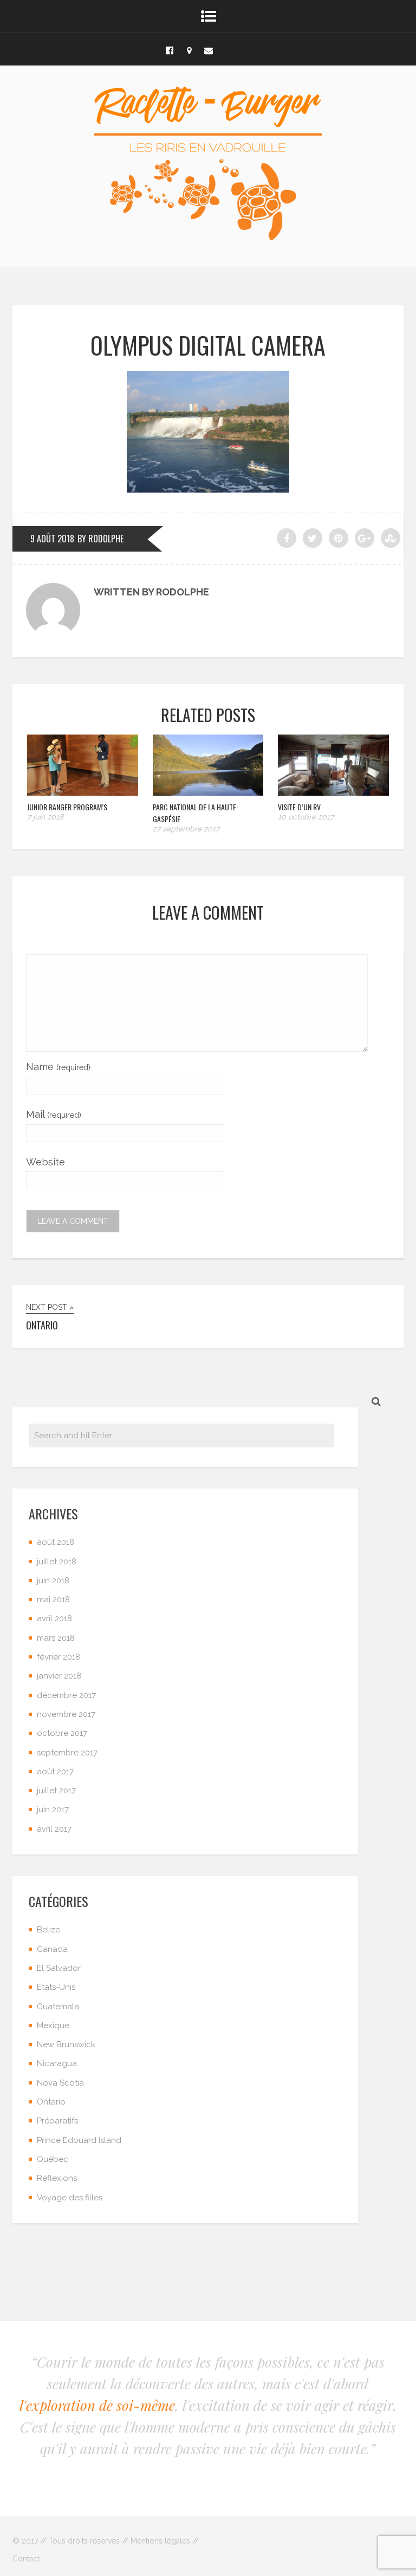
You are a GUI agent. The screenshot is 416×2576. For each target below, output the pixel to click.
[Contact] (209, 49)
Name (58, 1067)
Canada (52, 1949)
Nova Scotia (60, 2083)
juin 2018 (53, 1581)
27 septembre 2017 (186, 829)
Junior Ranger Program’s (67, 807)
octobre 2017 (62, 1733)
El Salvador (59, 1968)
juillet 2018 (57, 1562)
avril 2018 (54, 1618)
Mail (54, 1114)
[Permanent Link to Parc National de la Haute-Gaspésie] (208, 792)
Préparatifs (57, 2121)
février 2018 (58, 1657)
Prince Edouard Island (79, 2140)
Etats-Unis (56, 1987)
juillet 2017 (56, 1791)
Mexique (53, 2026)
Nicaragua (57, 2063)
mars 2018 (56, 1638)
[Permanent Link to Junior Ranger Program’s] (83, 792)
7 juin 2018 (45, 817)
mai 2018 (53, 1600)
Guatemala (58, 2007)
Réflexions (57, 2178)
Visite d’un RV (299, 807)
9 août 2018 (52, 539)
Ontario (51, 2102)
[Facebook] (170, 49)
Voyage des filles (70, 2198)
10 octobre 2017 (306, 817)
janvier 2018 (59, 1676)
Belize (48, 1930)
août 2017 (55, 1772)
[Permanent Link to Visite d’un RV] (333, 792)
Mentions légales (160, 2541)
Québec (53, 2159)
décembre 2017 (66, 1695)
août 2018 (56, 1542)
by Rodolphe (100, 539)
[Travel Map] (189, 49)
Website (45, 1162)
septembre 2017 (67, 1753)
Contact (26, 2559)
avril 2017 (54, 1829)
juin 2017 (53, 1810)
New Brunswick (66, 2044)
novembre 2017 (66, 1714)
